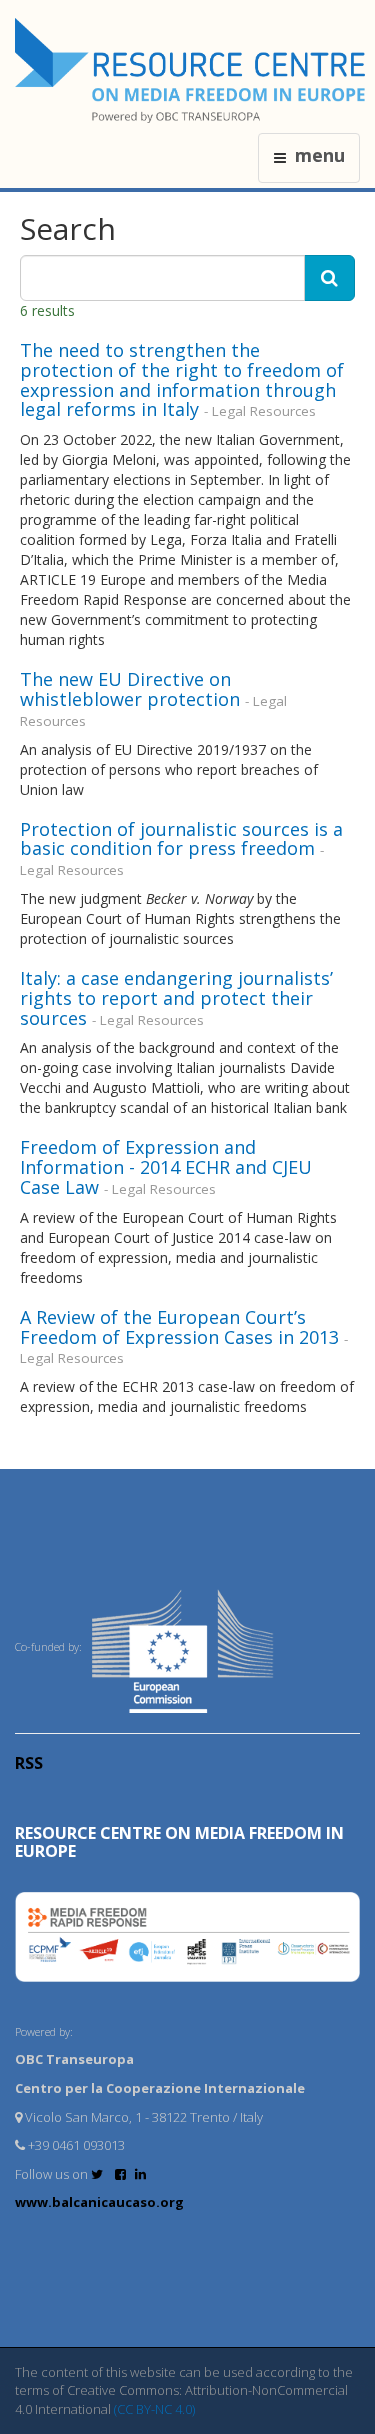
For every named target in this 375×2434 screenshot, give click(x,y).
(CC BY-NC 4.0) (154, 2409)
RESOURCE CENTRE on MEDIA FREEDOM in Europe (179, 1842)
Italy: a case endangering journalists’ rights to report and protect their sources (176, 998)
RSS (29, 1763)
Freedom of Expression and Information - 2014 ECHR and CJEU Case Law (166, 1167)
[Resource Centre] (193, 70)
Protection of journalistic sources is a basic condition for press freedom (181, 839)
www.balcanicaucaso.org (99, 2202)
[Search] (329, 278)
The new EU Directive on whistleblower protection (130, 689)
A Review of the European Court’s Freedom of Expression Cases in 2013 (179, 1327)
